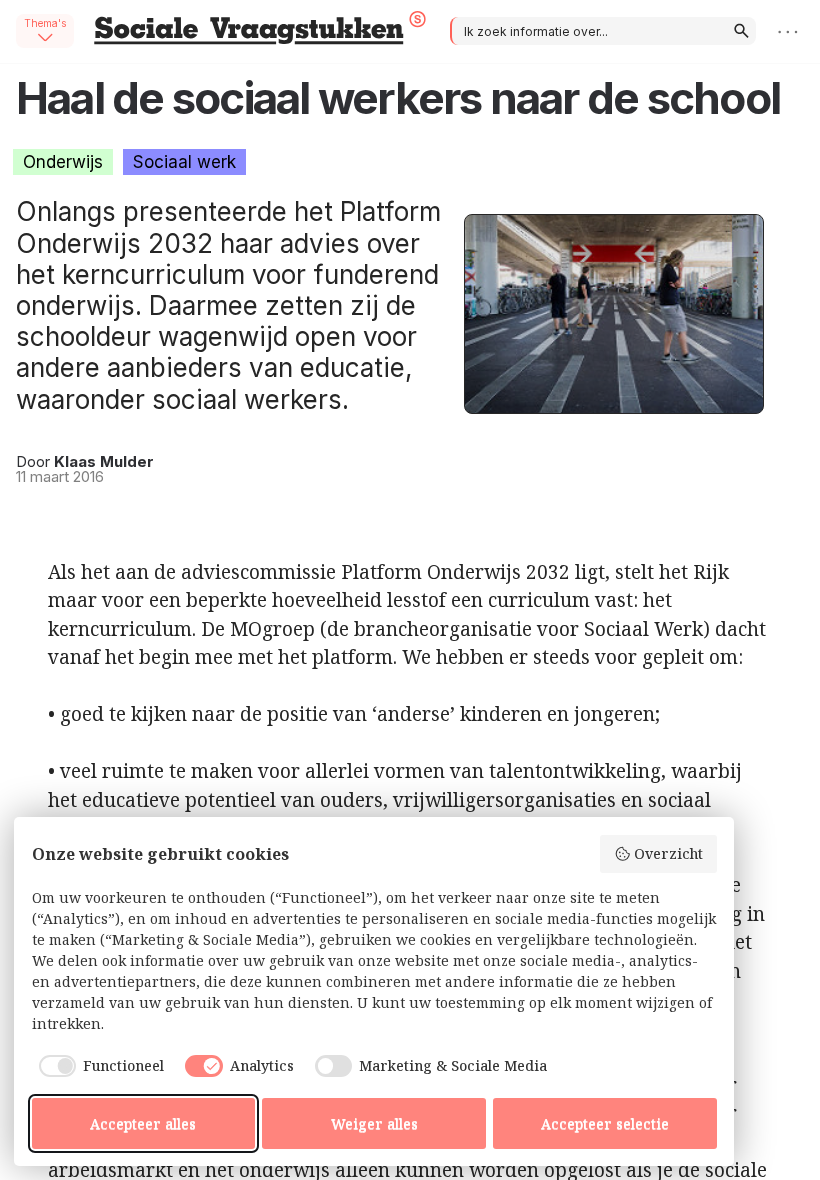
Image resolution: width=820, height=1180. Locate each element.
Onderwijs (63, 162)
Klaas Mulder (104, 461)
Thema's (45, 23)
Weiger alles (374, 1123)
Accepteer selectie (605, 1123)
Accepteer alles (143, 1123)
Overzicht (668, 853)
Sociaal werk (184, 162)
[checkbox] (98, 1066)
